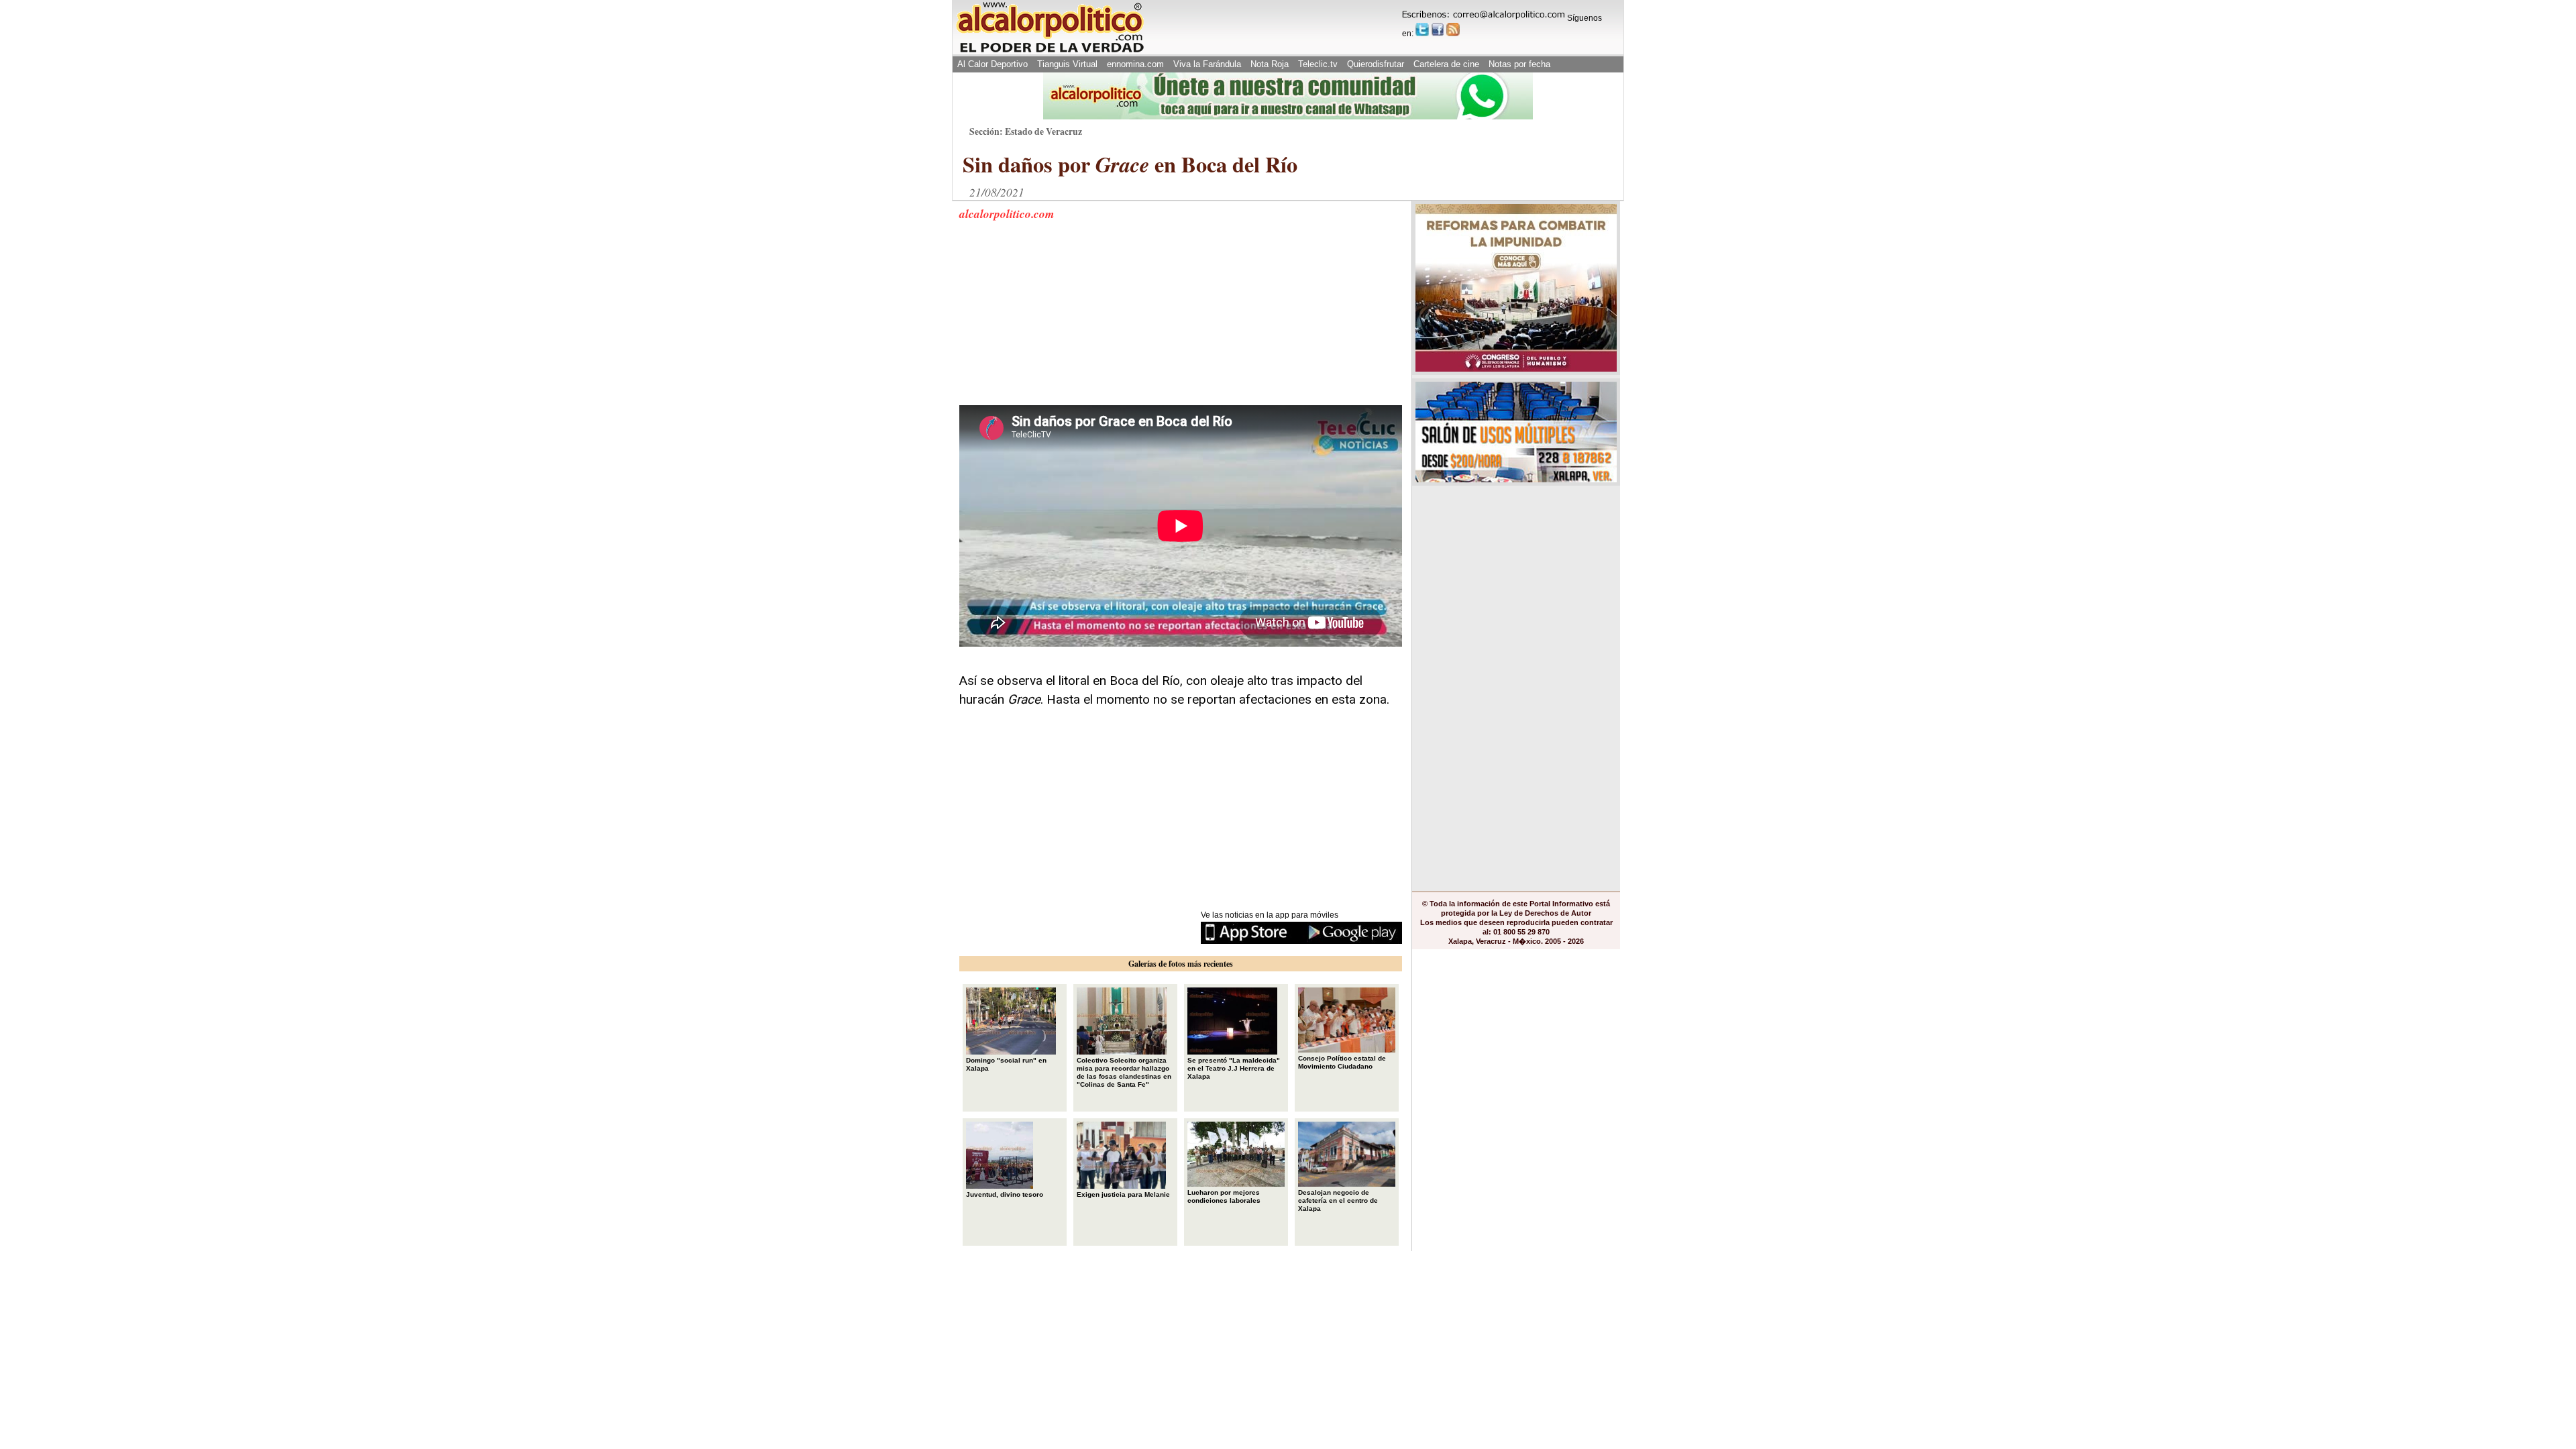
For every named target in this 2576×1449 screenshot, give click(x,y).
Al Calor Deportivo (992, 64)
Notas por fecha (1519, 64)
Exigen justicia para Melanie (1123, 1194)
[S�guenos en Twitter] (1422, 30)
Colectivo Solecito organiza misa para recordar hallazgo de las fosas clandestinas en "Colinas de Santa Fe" (1124, 1072)
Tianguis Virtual (1067, 64)
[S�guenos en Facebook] (1438, 30)
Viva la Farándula (1207, 64)
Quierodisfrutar (1376, 64)
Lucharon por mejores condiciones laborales (1224, 1196)
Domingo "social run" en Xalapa (1006, 1064)
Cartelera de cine (1446, 64)
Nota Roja (1270, 64)
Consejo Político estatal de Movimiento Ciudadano (1342, 1062)
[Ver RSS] (1453, 30)
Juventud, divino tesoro (1005, 1194)
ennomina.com (1135, 64)
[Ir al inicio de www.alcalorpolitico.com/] (1050, 51)
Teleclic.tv (1318, 64)
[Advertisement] (1060, 321)
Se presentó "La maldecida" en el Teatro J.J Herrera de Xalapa (1234, 1068)
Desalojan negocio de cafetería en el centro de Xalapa (1338, 1200)
